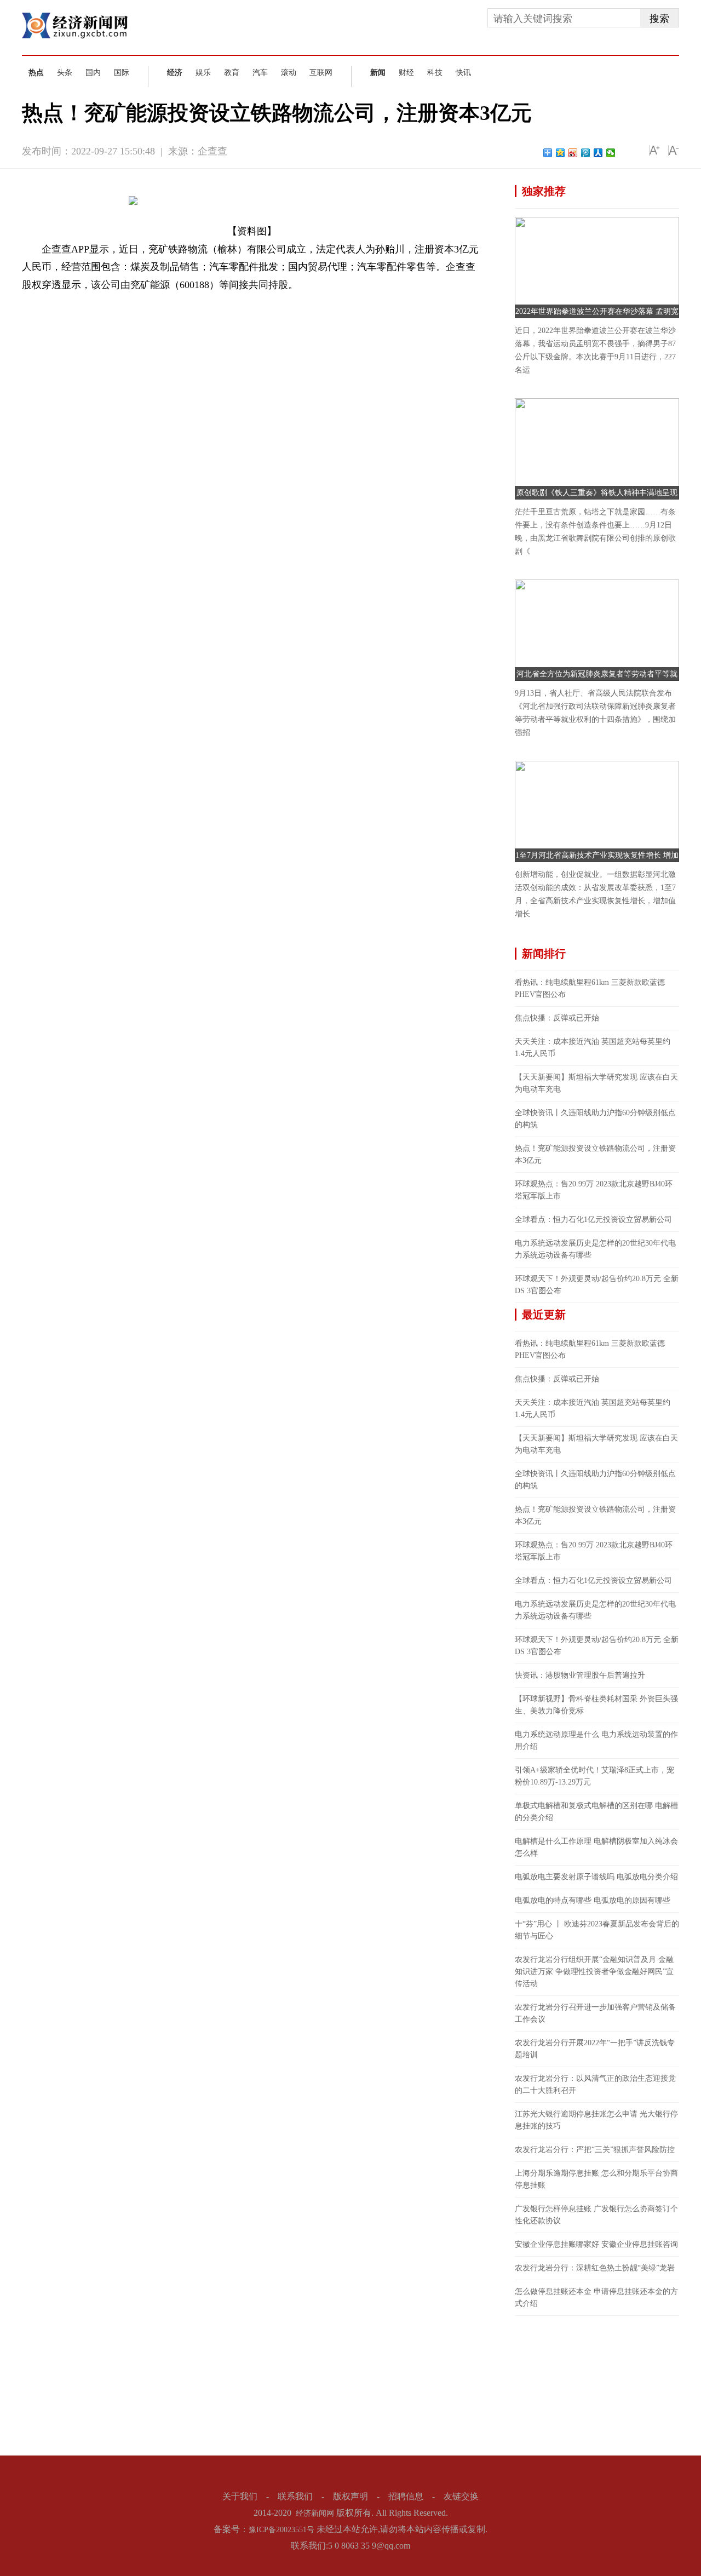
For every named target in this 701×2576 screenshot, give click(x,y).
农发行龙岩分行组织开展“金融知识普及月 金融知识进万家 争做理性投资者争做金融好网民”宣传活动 (594, 1972)
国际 (122, 73)
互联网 (321, 73)
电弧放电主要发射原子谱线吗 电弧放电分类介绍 (596, 1877)
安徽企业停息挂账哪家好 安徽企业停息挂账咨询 (596, 2244)
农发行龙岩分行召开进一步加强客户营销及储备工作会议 (595, 2013)
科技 (435, 73)
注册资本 (99, 303)
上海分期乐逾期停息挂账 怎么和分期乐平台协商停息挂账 (596, 2179)
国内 (93, 73)
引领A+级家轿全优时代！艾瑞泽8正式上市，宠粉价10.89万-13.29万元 (594, 1776)
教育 (232, 73)
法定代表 (133, 303)
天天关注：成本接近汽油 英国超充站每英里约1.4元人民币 (593, 1048)
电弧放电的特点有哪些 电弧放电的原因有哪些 (593, 1900)
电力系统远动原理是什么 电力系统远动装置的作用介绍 (596, 1740)
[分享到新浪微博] (573, 153)
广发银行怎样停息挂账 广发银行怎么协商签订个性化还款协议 (596, 2215)
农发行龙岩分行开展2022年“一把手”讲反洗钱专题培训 (595, 2049)
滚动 (289, 73)
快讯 (463, 73)
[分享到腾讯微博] (586, 153)
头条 (65, 73)
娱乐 (203, 73)
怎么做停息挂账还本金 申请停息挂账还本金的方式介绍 (596, 2297)
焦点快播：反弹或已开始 (557, 1018)
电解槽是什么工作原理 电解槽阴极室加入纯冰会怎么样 (596, 1847)
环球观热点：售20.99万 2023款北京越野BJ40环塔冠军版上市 (594, 1190)
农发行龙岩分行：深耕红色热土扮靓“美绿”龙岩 (595, 2268)
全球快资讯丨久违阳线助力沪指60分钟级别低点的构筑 (595, 1119)
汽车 (260, 73)
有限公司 (166, 303)
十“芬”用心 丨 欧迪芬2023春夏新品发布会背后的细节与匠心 (597, 1930)
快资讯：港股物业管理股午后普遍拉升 (580, 1675)
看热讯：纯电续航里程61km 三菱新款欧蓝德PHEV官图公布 (590, 988)
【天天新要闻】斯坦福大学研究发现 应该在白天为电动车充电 (596, 1083)
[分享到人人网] (598, 153)
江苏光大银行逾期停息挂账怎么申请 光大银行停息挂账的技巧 (596, 2120)
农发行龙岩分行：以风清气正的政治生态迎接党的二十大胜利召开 (595, 2084)
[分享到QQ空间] (561, 153)
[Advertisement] (597, 2384)
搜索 (659, 19)
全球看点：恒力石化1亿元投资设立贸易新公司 (593, 1220)
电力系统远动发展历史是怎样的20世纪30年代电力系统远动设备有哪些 (595, 1249)
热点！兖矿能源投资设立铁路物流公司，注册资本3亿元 (595, 1154)
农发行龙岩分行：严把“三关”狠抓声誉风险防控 (595, 2150)
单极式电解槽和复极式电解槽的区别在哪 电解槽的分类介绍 (596, 1812)
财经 (406, 73)
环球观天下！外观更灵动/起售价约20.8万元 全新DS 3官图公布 (597, 1285)
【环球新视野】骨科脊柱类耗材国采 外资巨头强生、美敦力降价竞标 (596, 1705)
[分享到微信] (611, 153)
